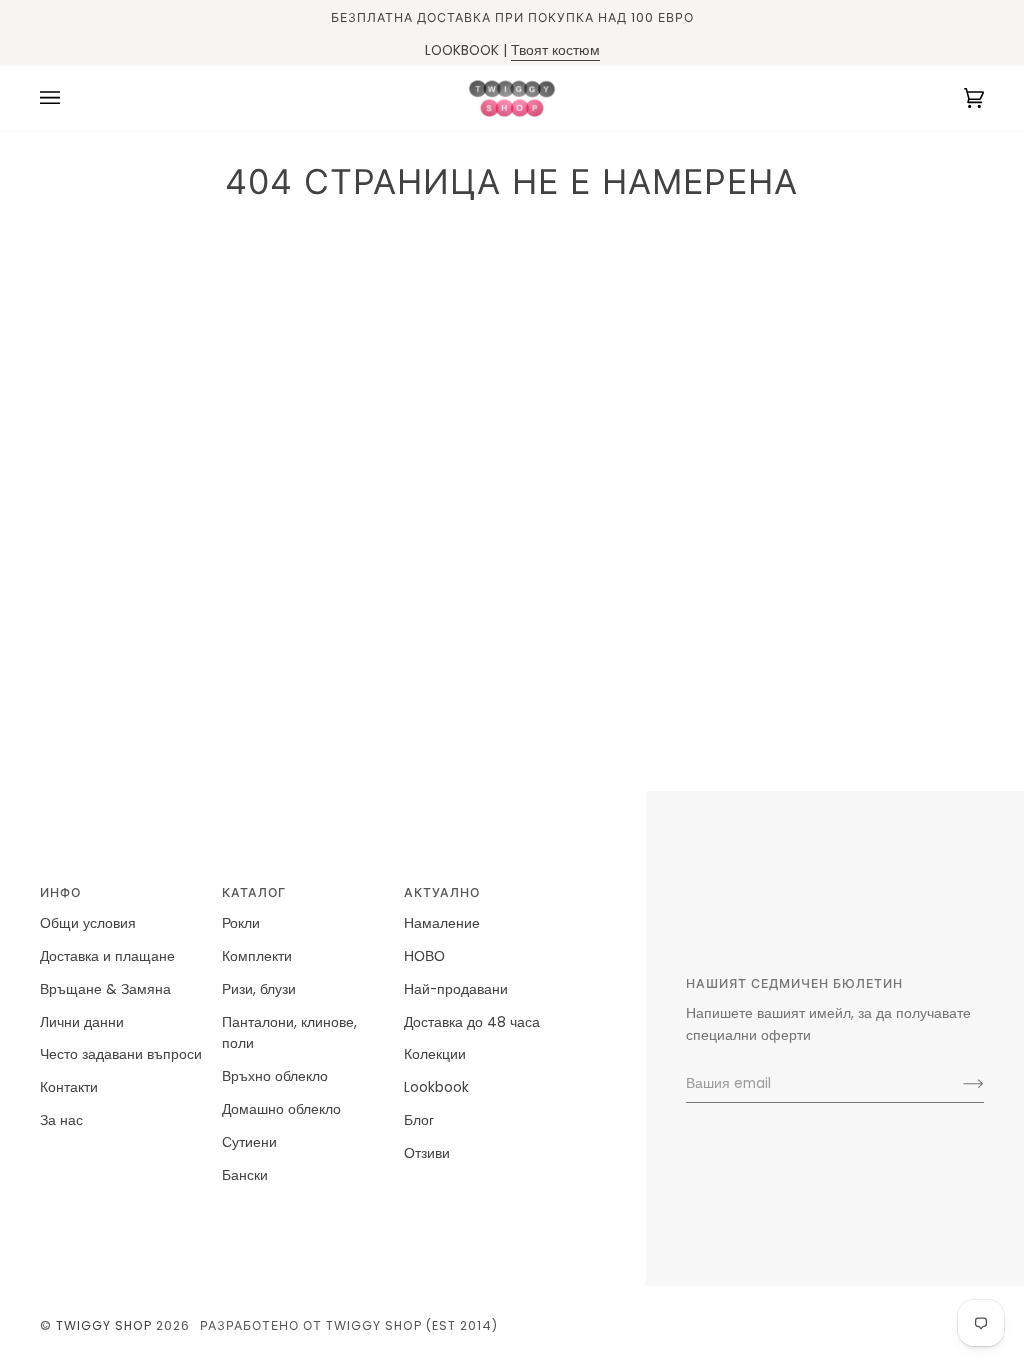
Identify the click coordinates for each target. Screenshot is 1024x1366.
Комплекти (257, 956)
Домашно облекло (281, 1109)
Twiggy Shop (104, 1325)
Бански (245, 1175)
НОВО (424, 956)
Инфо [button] (60, 892)
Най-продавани (456, 989)
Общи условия (88, 923)
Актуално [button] (442, 892)
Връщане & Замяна (105, 989)
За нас (61, 1120)
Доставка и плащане (107, 956)
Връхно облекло (275, 1076)
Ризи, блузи (259, 989)
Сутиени (249, 1142)
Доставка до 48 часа (472, 1022)
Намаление (442, 923)
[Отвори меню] (70, 98)
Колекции (435, 1054)
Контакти (69, 1087)
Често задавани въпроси (121, 1054)
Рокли (241, 923)
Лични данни (82, 1022)
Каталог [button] (254, 892)
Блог (419, 1120)
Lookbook (436, 1087)
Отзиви (427, 1153)
